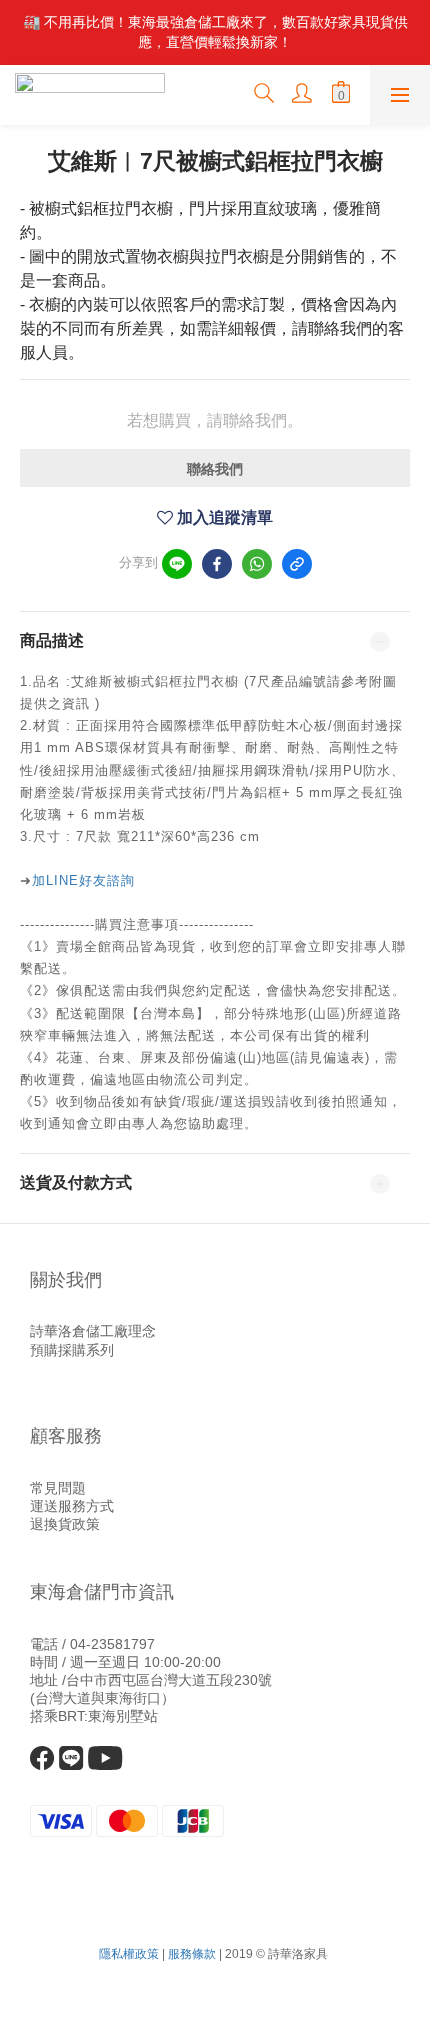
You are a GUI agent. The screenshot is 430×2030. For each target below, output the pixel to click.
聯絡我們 (215, 469)
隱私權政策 (129, 1954)
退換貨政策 (65, 1524)
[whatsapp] (257, 564)
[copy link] (297, 564)
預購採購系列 (72, 1350)
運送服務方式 (72, 1506)
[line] (177, 564)
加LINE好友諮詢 (83, 880)
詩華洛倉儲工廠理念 (93, 1331)
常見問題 (58, 1488)
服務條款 (192, 1954)
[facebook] (217, 564)
